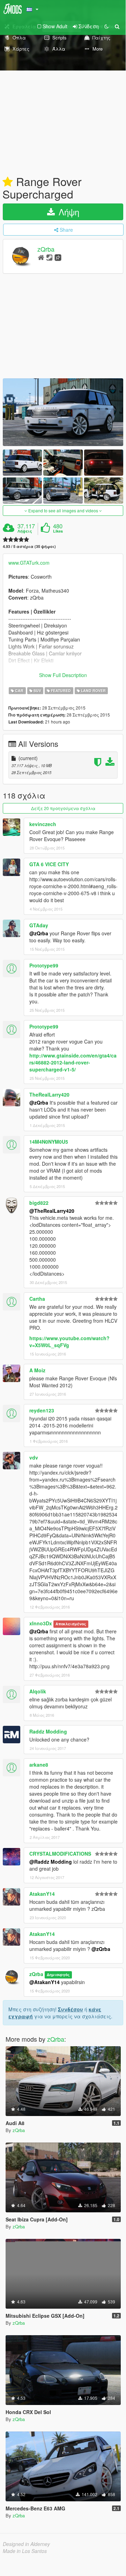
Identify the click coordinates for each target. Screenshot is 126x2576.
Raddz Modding (48, 1731)
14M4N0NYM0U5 (49, 1142)
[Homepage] (41, 257)
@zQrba (39, 933)
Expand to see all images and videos (63, 510)
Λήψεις (25, 531)
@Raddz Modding (51, 1862)
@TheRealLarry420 (52, 1211)
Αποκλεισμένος (71, 1624)
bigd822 (39, 1203)
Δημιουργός (58, 1974)
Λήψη (68, 212)
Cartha (37, 1299)
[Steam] (49, 257)
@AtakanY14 (45, 1982)
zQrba (46, 249)
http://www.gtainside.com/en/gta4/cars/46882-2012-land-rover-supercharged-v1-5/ (73, 1062)
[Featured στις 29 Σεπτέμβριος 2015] (8, 182)
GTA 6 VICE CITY (49, 864)
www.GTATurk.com (29, 563)
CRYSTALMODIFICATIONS (60, 1854)
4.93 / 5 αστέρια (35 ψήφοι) (29, 546)
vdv (34, 1457)
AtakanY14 (42, 1894)
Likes (58, 531)
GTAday (39, 925)
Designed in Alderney (26, 2544)
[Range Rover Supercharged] (63, 412)
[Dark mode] (106, 26)
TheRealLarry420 (49, 1094)
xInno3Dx (41, 1623)
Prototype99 (44, 965)
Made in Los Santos (25, 2551)
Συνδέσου (71, 2009)
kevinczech (43, 824)
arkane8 (39, 1765)
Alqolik (38, 1691)
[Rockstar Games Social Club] (58, 257)
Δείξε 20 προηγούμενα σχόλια (63, 808)
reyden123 (42, 1410)
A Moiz (37, 1370)
